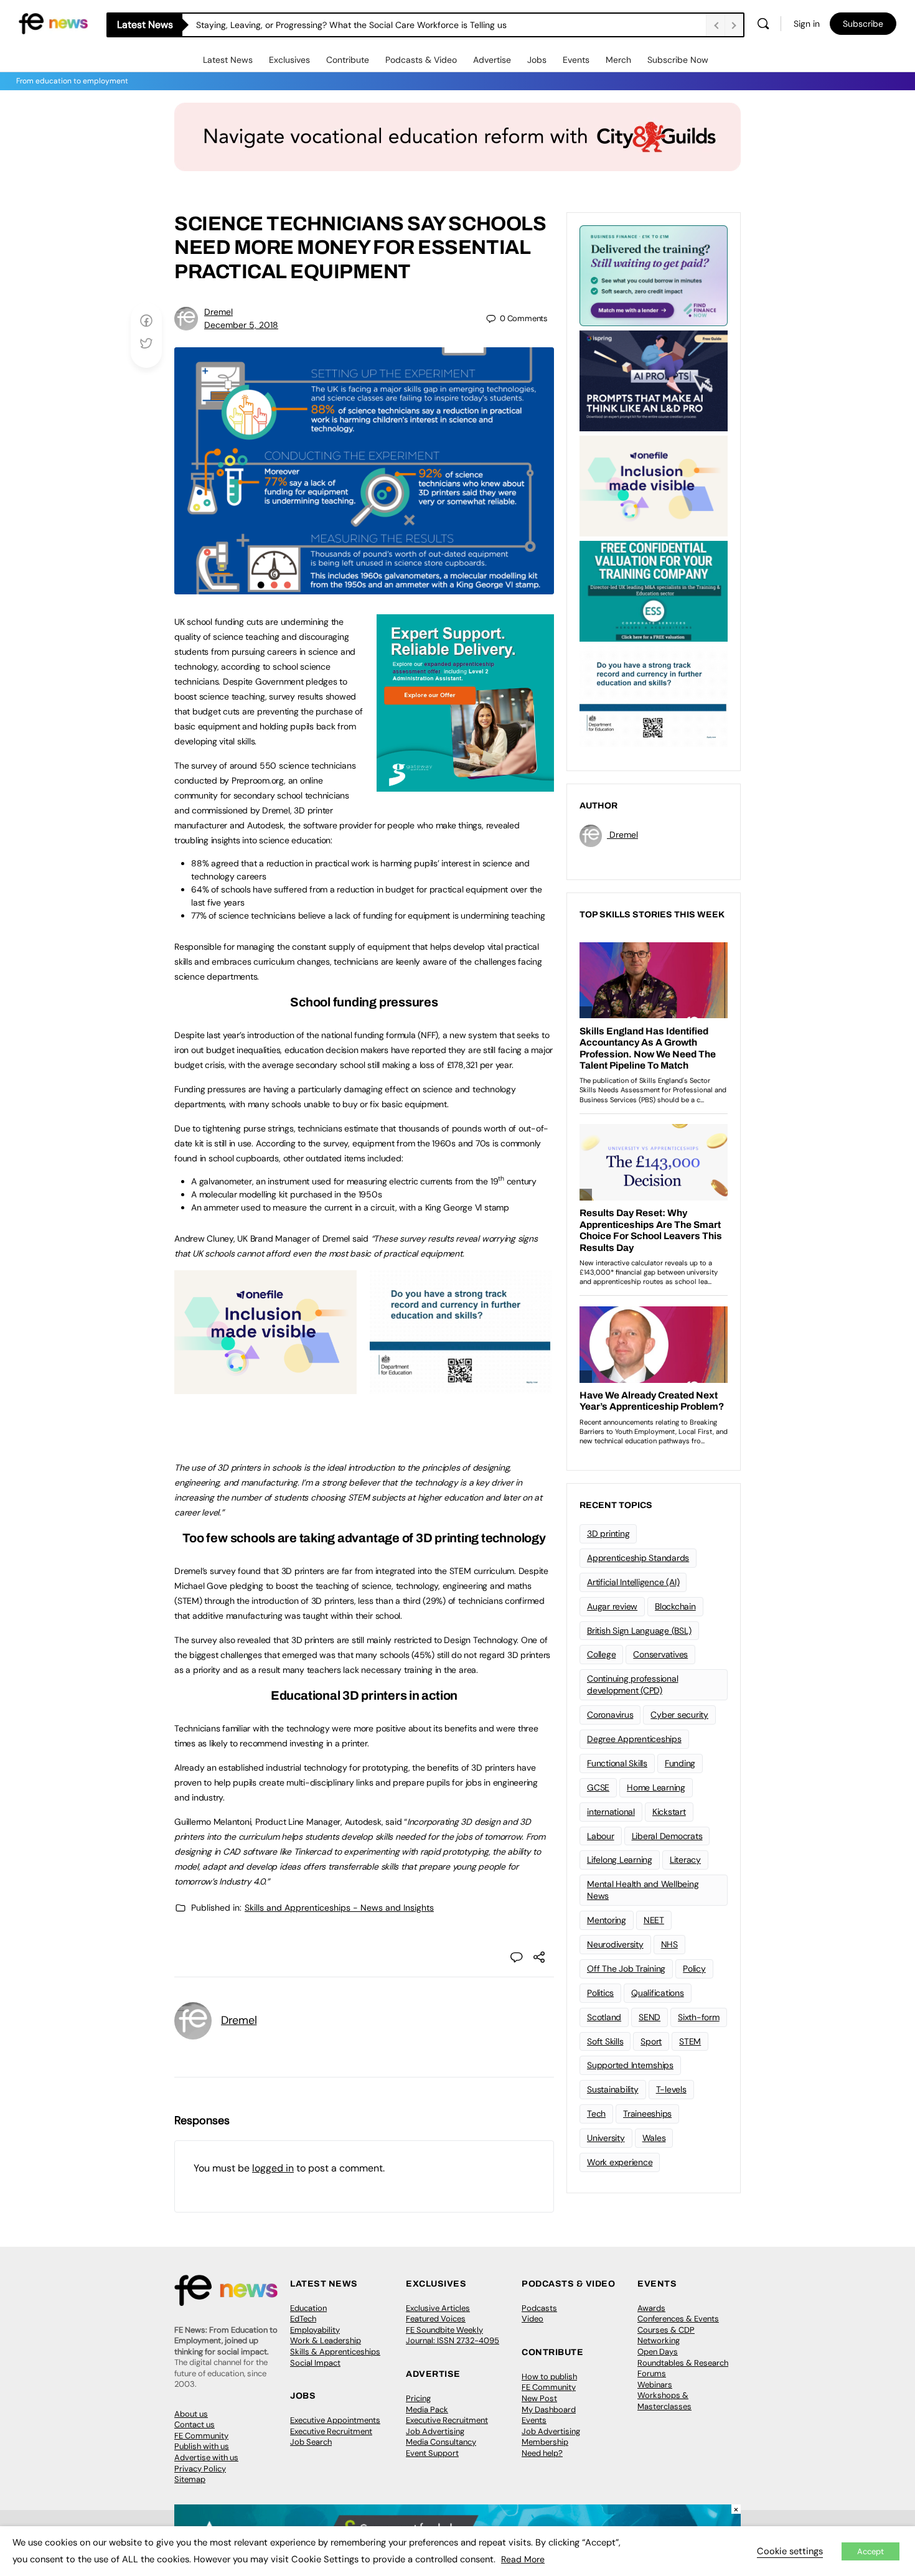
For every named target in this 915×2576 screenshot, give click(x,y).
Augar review (612, 1606)
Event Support (432, 2453)
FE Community (201, 2436)
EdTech (303, 2319)
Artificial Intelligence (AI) (633, 1582)
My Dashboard (549, 2410)
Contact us (195, 2424)
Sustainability (613, 2089)
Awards (651, 2308)
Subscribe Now (678, 60)
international (611, 1812)
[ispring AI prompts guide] (654, 380)
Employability (315, 2330)
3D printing (608, 1534)
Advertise (492, 60)
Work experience (620, 2162)
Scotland (604, 2017)
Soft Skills (605, 2041)
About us (191, 2414)
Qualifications (658, 1993)
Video (533, 2319)
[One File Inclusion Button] (265, 1387)
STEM (690, 2041)
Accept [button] (870, 2551)
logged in (273, 2168)
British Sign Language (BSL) (639, 1631)
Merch (618, 60)
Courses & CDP (666, 2330)
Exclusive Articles (438, 2308)
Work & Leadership (326, 2340)
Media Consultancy (441, 2442)
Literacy (685, 1860)
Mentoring (607, 1920)
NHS (669, 1944)
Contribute (348, 60)
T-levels (671, 2089)
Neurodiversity (615, 1944)
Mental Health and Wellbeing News (643, 1890)
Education (308, 2308)
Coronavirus (610, 1715)
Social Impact (315, 2363)
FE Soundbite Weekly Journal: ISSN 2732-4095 (453, 2335)
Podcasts (539, 2308)
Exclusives (289, 60)
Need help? (542, 2453)
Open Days (658, 2352)
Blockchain (675, 1606)
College (601, 1654)
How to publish (549, 2377)
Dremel (218, 312)
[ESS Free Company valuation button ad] (654, 590)
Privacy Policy (200, 2469)
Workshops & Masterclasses (664, 2401)
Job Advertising (435, 2431)
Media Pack (427, 2410)
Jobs (537, 60)
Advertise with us (206, 2457)
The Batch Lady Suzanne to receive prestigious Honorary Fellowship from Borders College (376, 25)
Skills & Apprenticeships (335, 2352)
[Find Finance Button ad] (654, 274)
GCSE (598, 1787)
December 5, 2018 (241, 325)
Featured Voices (436, 2319)
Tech (596, 2114)
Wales (654, 2138)
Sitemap (190, 2479)
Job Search (311, 2442)
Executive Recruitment (331, 2431)
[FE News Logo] (53, 23)
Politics (600, 1993)
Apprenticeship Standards (638, 1558)
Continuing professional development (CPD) (632, 1684)
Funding (680, 1763)
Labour (601, 1836)
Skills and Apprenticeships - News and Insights (339, 1908)
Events (576, 60)
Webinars (655, 2385)
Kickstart (669, 1812)
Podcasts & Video (421, 60)
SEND (650, 2017)
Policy (694, 1969)
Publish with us (202, 2446)
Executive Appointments (335, 2420)
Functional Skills (617, 1763)
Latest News (228, 60)
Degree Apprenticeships (634, 1739)
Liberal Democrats (667, 1836)
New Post (539, 2398)
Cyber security (679, 1715)
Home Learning (656, 1787)
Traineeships (647, 2114)
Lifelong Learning (620, 1860)
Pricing (418, 2398)
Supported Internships (630, 2065)
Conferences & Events (678, 2319)
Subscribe (863, 24)
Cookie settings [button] (790, 2551)
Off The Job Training (626, 1969)
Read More (523, 2559)
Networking (659, 2340)
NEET (654, 1920)
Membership (545, 2442)
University (606, 2138)
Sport (651, 2041)
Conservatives (660, 1654)
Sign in (807, 24)
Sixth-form (699, 2017)
